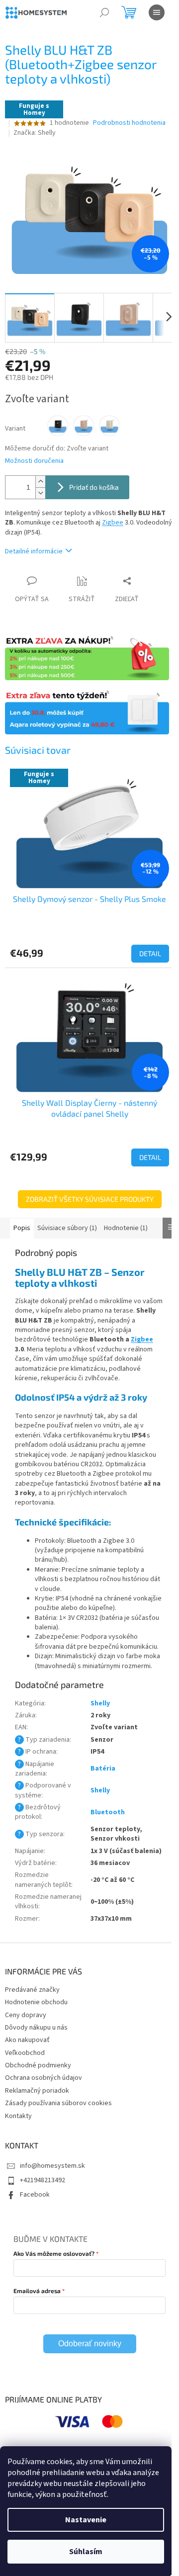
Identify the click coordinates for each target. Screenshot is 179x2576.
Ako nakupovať (27, 2040)
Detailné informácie (34, 551)
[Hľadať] (104, 12)
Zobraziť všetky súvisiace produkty (90, 1199)
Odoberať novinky (90, 2344)
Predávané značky (32, 1990)
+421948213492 (43, 2180)
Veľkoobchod (25, 2053)
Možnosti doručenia (34, 461)
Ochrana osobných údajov (44, 2078)
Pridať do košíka (94, 487)
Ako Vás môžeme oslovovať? (54, 2253)
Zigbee (113, 523)
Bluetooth (108, 1812)
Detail (150, 953)
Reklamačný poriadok (37, 2091)
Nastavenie (86, 2520)
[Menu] (157, 12)
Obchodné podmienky (38, 2065)
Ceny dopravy (26, 2015)
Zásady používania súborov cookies (58, 2103)
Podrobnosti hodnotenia (129, 123)
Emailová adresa (37, 2291)
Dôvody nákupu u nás (36, 2028)
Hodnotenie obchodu (36, 2002)
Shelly (100, 1703)
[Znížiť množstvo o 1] (40, 493)
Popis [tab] (22, 1228)
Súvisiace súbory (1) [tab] (67, 1228)
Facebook (35, 2195)
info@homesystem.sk (52, 2166)
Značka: (35, 133)
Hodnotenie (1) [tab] (126, 1228)
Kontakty (18, 2116)
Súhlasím (86, 2552)
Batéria (103, 1769)
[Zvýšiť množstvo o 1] (40, 482)
